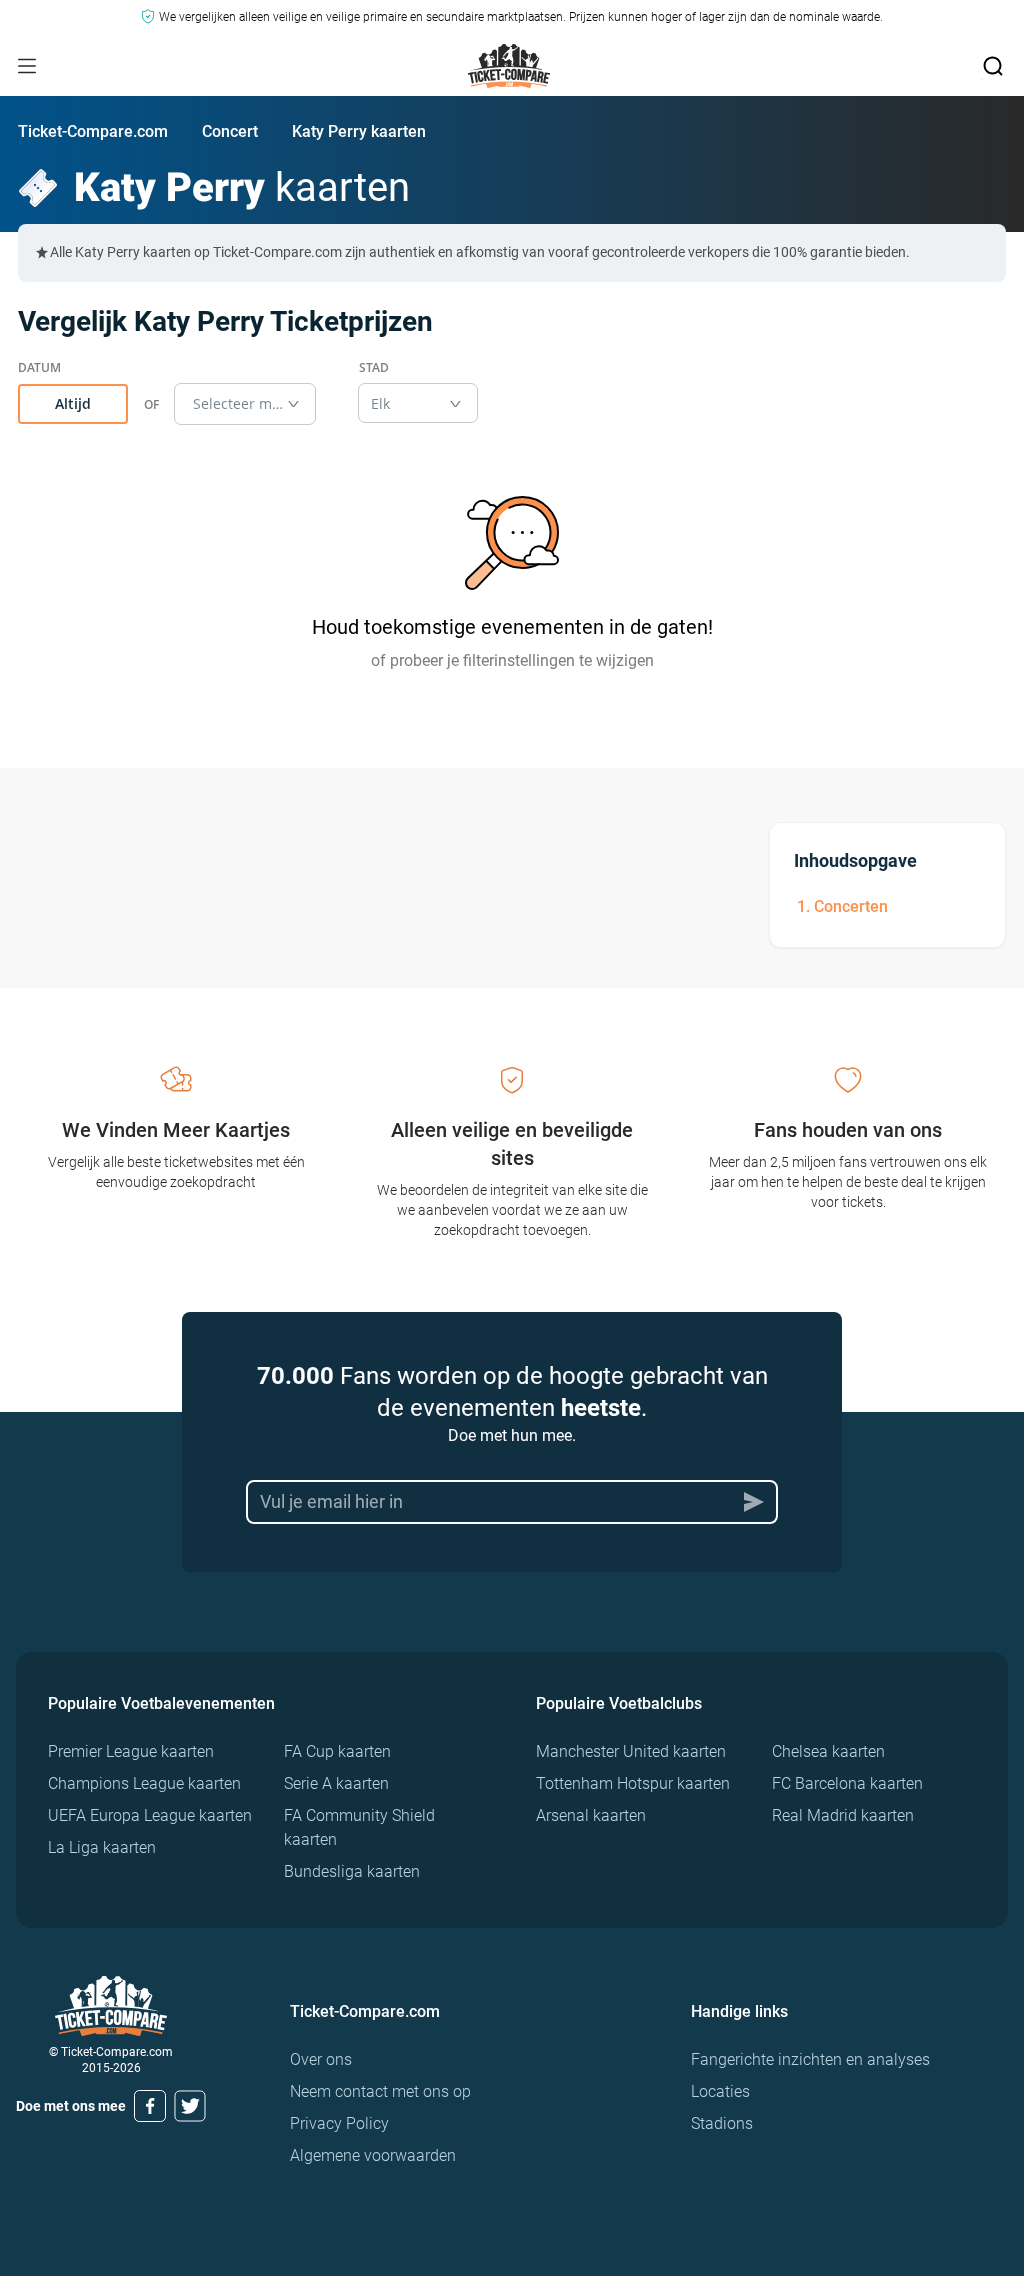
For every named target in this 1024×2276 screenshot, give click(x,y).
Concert (230, 131)
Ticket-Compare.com (93, 131)
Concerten (851, 906)
